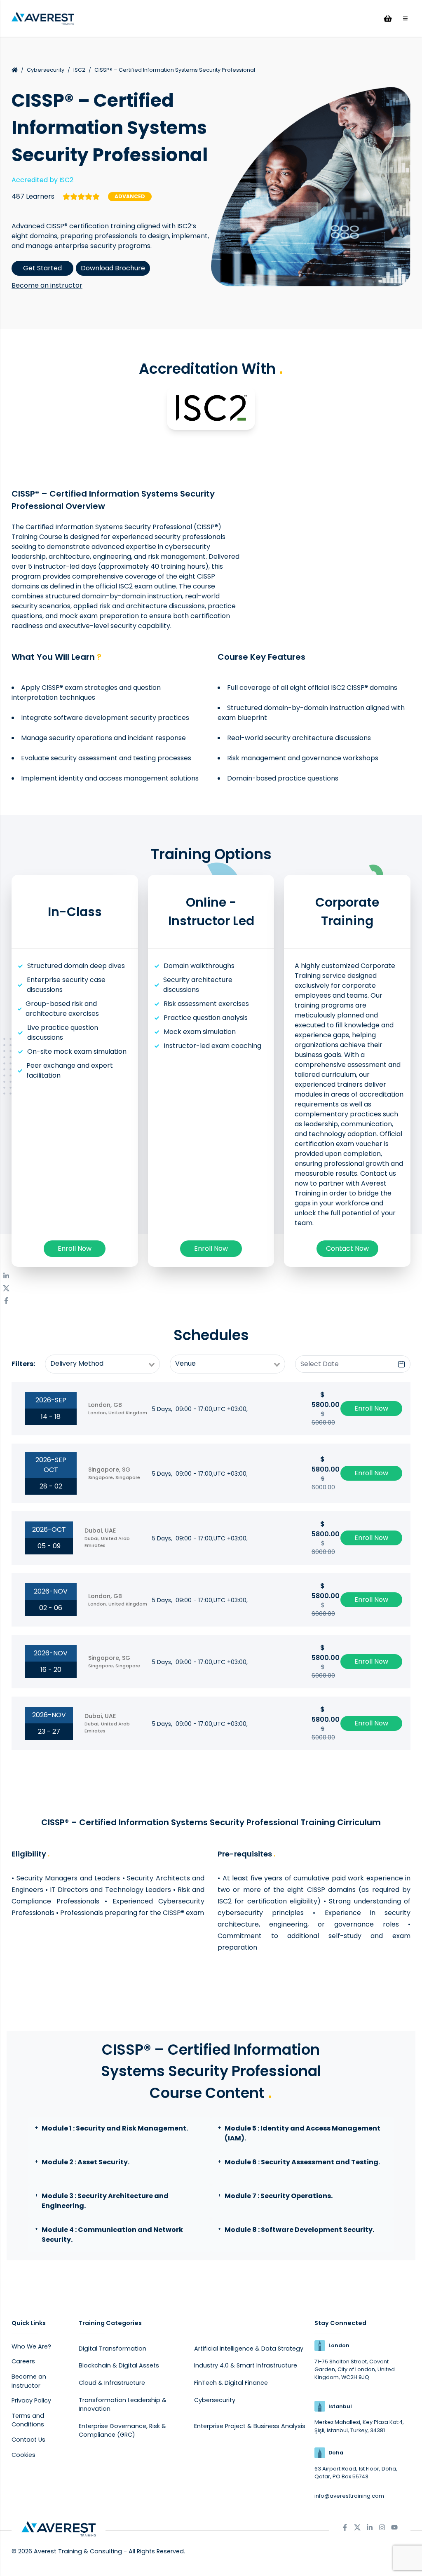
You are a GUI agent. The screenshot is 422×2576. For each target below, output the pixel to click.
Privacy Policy (31, 2400)
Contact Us (28, 2440)
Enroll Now (75, 1248)
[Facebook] (6, 1301)
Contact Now (347, 1248)
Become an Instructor (29, 2381)
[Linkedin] (6, 1276)
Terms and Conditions (28, 2420)
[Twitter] (6, 1288)
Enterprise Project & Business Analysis (250, 2426)
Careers (23, 2361)
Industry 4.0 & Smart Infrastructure (246, 2365)
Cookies (23, 2455)
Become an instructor (47, 285)
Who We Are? (31, 2346)
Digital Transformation (113, 2349)
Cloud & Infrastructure (112, 2383)
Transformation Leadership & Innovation (123, 2405)
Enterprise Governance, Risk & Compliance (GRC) (122, 2431)
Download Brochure (113, 268)
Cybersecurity (46, 70)
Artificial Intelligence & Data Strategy (249, 2349)
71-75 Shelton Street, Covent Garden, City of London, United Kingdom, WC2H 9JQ (355, 2369)
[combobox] (103, 1364)
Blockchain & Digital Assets (119, 2365)
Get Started (42, 268)
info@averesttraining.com (349, 2496)
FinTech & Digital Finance (231, 2383)
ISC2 (79, 70)
